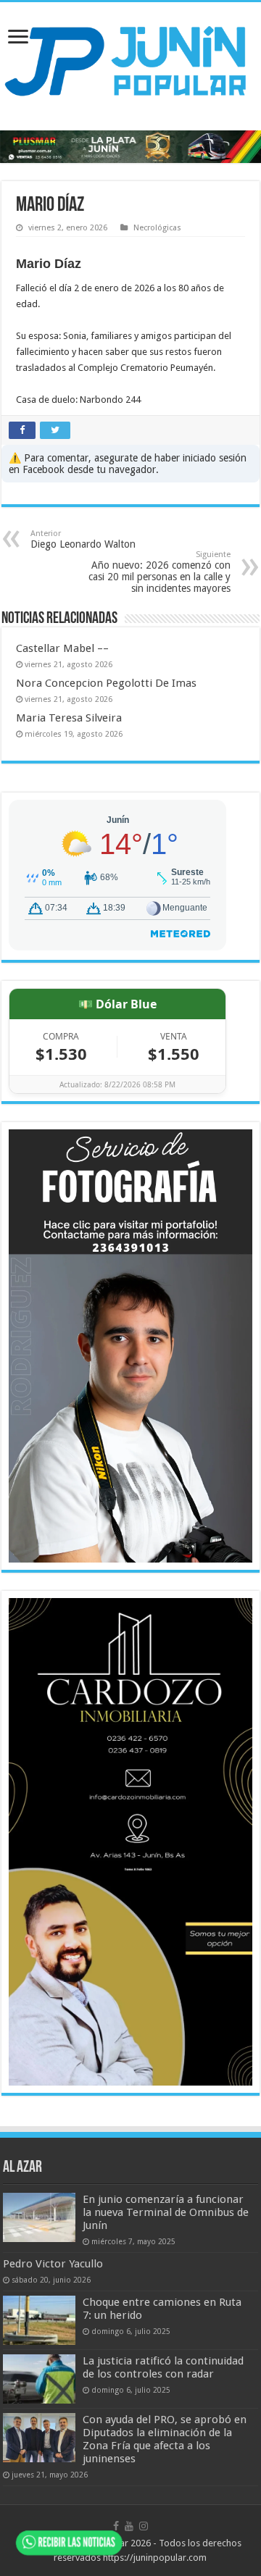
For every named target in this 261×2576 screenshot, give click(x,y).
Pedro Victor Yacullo (53, 2264)
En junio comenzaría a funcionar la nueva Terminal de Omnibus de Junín (166, 2212)
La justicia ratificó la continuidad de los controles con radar (163, 2367)
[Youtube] (129, 2526)
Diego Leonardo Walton (83, 539)
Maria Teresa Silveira (69, 718)
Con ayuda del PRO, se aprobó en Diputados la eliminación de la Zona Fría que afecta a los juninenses (165, 2439)
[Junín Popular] (130, 60)
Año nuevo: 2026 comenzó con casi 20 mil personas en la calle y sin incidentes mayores (159, 572)
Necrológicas (157, 228)
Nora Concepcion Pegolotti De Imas (106, 683)
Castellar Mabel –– (62, 648)
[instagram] (144, 2526)
